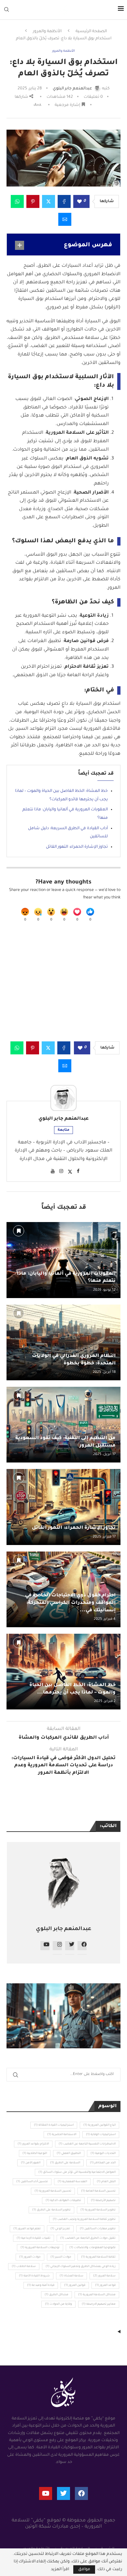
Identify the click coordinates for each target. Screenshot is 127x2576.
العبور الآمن (31, 2163)
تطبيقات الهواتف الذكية (63, 2201)
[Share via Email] (65, 219)
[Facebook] (81, 2493)
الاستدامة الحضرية (62, 2135)
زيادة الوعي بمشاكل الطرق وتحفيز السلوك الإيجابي (81, 2267)
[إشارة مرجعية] (19, 1231)
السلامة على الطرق (65, 2163)
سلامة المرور (104, 2276)
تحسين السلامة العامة (98, 2191)
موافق (84, 2570)
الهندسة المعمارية (72, 2182)
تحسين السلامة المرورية (53, 2191)
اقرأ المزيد (60, 2570)
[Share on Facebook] (64, 201)
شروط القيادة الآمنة (34, 2276)
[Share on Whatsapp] (17, 201)
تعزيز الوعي (60, 2229)
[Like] (90, 912)
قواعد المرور (105, 2286)
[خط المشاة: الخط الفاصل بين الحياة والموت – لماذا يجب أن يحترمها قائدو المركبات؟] (63, 1672)
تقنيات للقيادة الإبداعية (34, 2238)
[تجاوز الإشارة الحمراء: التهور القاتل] (63, 1507)
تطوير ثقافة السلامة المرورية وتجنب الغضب (84, 2220)
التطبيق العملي (69, 2154)
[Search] (7, 10)
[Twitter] (63, 2493)
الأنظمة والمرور (47, 32)
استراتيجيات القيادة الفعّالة (54, 2125)
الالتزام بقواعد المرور (33, 2144)
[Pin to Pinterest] (33, 201)
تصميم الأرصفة (103, 2201)
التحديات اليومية (103, 2154)
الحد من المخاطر (103, 2163)
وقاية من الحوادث (58, 2304)
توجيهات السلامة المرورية (40, 2248)
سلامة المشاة (71, 2276)
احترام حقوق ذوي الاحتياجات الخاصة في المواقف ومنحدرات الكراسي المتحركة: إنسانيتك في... (70, 1603)
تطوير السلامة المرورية (98, 2210)
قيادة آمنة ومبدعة (41, 2286)
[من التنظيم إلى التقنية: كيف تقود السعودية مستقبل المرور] (63, 1425)
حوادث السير (61, 2257)
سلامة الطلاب (24, 2267)
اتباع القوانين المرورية (99, 2125)
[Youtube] (46, 2493)
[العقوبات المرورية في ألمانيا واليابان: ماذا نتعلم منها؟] (63, 1260)
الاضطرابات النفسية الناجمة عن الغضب (87, 2144)
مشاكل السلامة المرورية (97, 2295)
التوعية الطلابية (35, 2154)
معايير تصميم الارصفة (99, 2304)
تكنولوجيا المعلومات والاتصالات (92, 2248)
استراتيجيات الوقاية (101, 2135)
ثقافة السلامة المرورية (98, 2257)
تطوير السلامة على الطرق (51, 2210)
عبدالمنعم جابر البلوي (63, 1119)
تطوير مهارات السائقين (98, 2229)
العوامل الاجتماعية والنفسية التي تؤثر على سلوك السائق (77, 2172)
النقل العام (106, 2182)
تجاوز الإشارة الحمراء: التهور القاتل (77, 847)
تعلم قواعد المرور (27, 2229)
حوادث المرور (30, 2257)
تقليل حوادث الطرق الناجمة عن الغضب (88, 2238)
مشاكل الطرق (56, 2295)
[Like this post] (79, 202)
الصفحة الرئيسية (91, 32)
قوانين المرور (75, 2286)
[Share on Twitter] (49, 201)
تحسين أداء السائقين (32, 2182)
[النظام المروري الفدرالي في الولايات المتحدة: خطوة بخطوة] (63, 1342)
